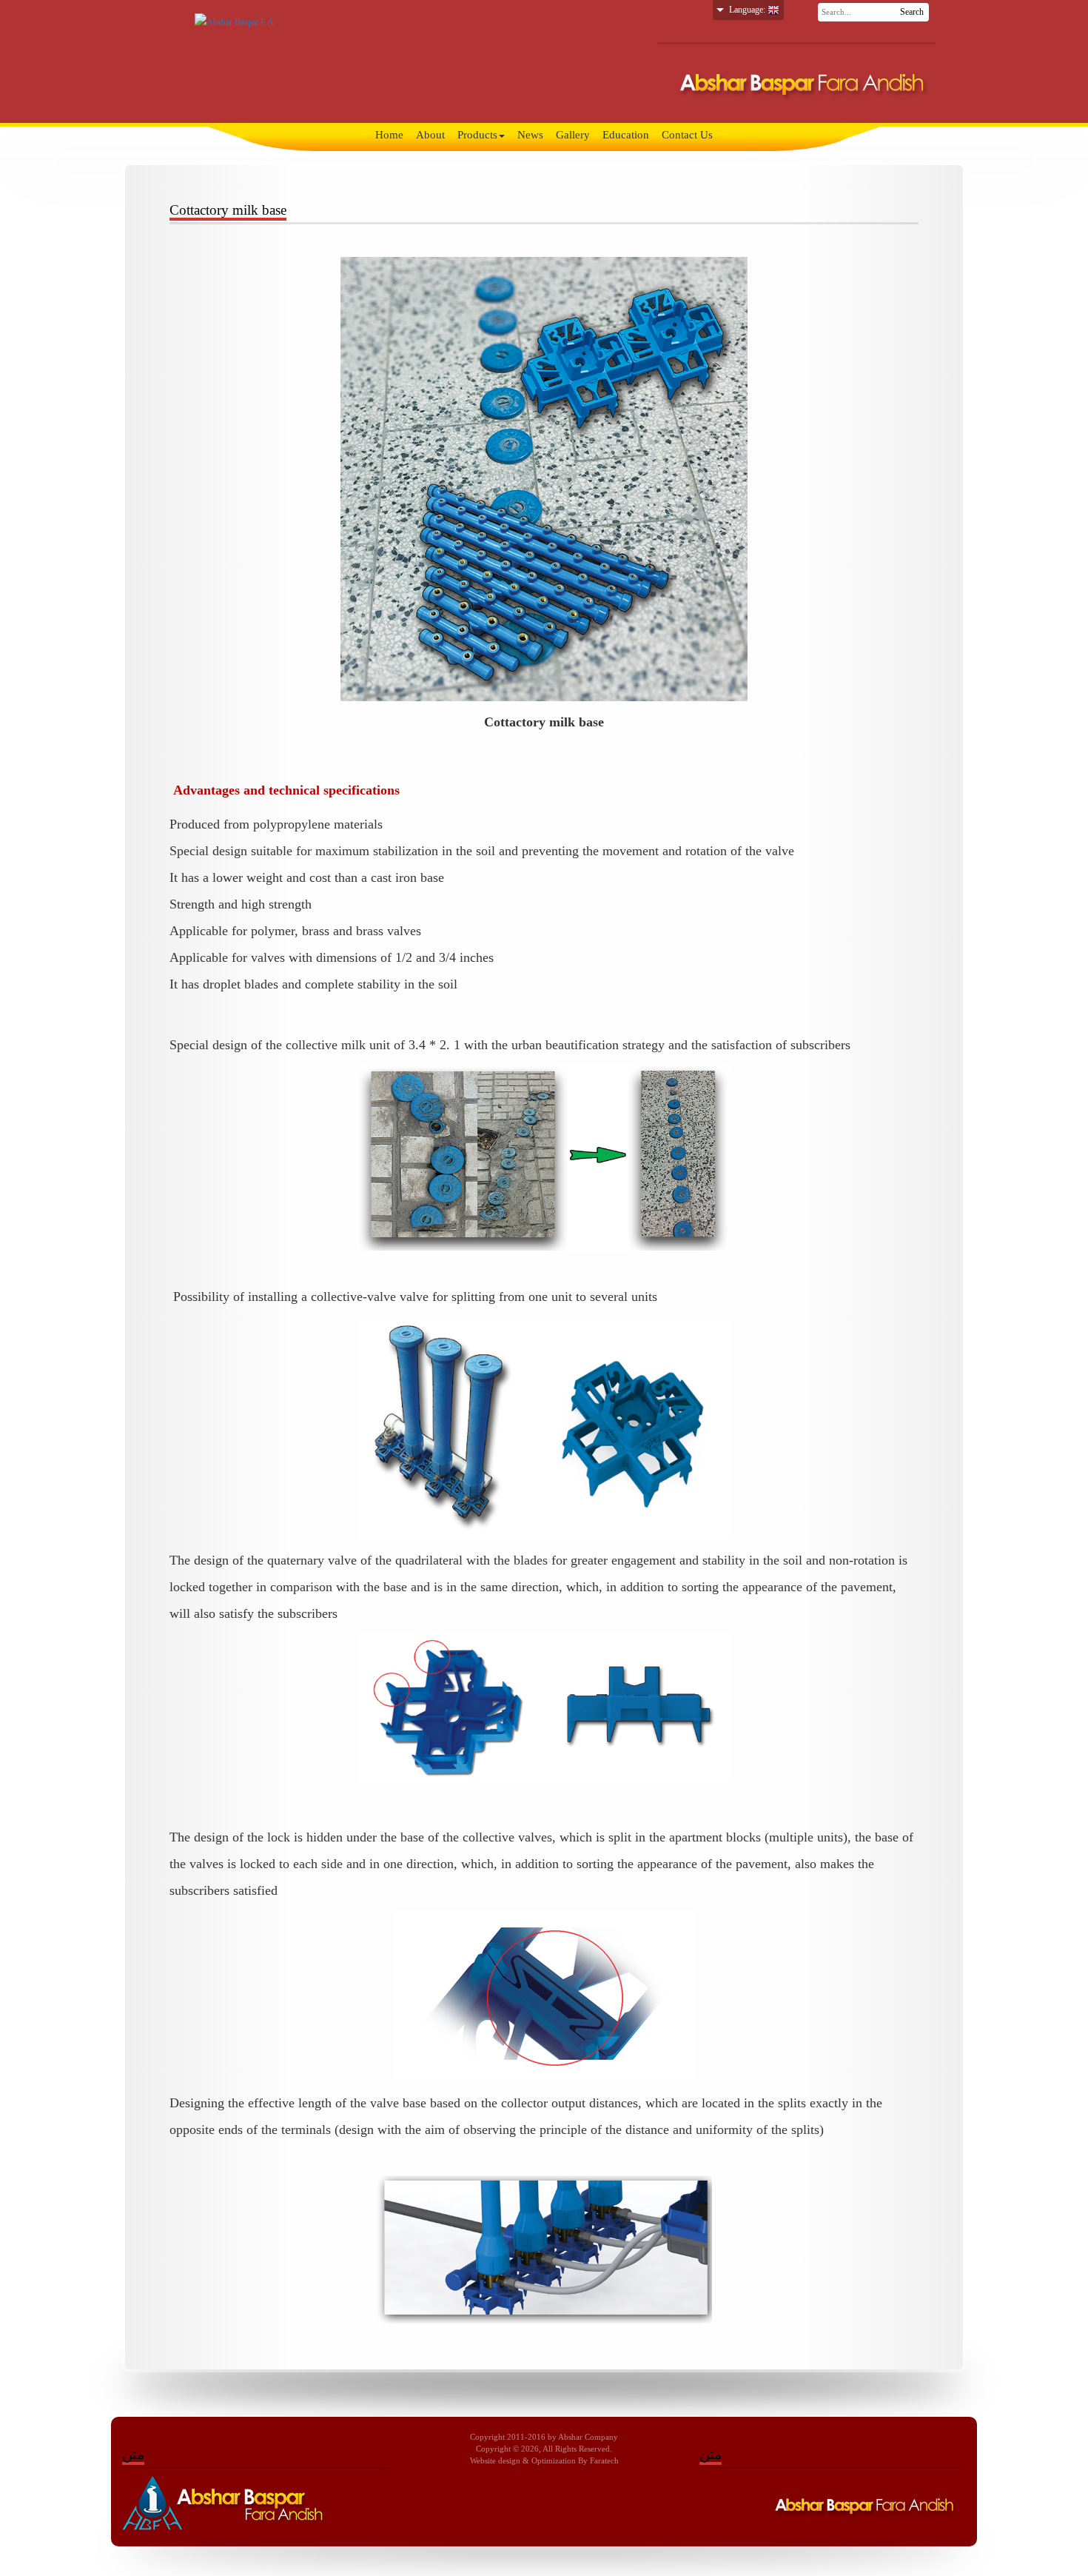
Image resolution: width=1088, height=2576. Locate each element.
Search (912, 12)
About (430, 135)
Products (477, 135)
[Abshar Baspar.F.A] (234, 21)
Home (389, 135)
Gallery (573, 135)
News (530, 135)
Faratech (604, 2461)
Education (626, 135)
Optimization (554, 2461)
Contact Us (687, 135)
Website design (495, 2461)
